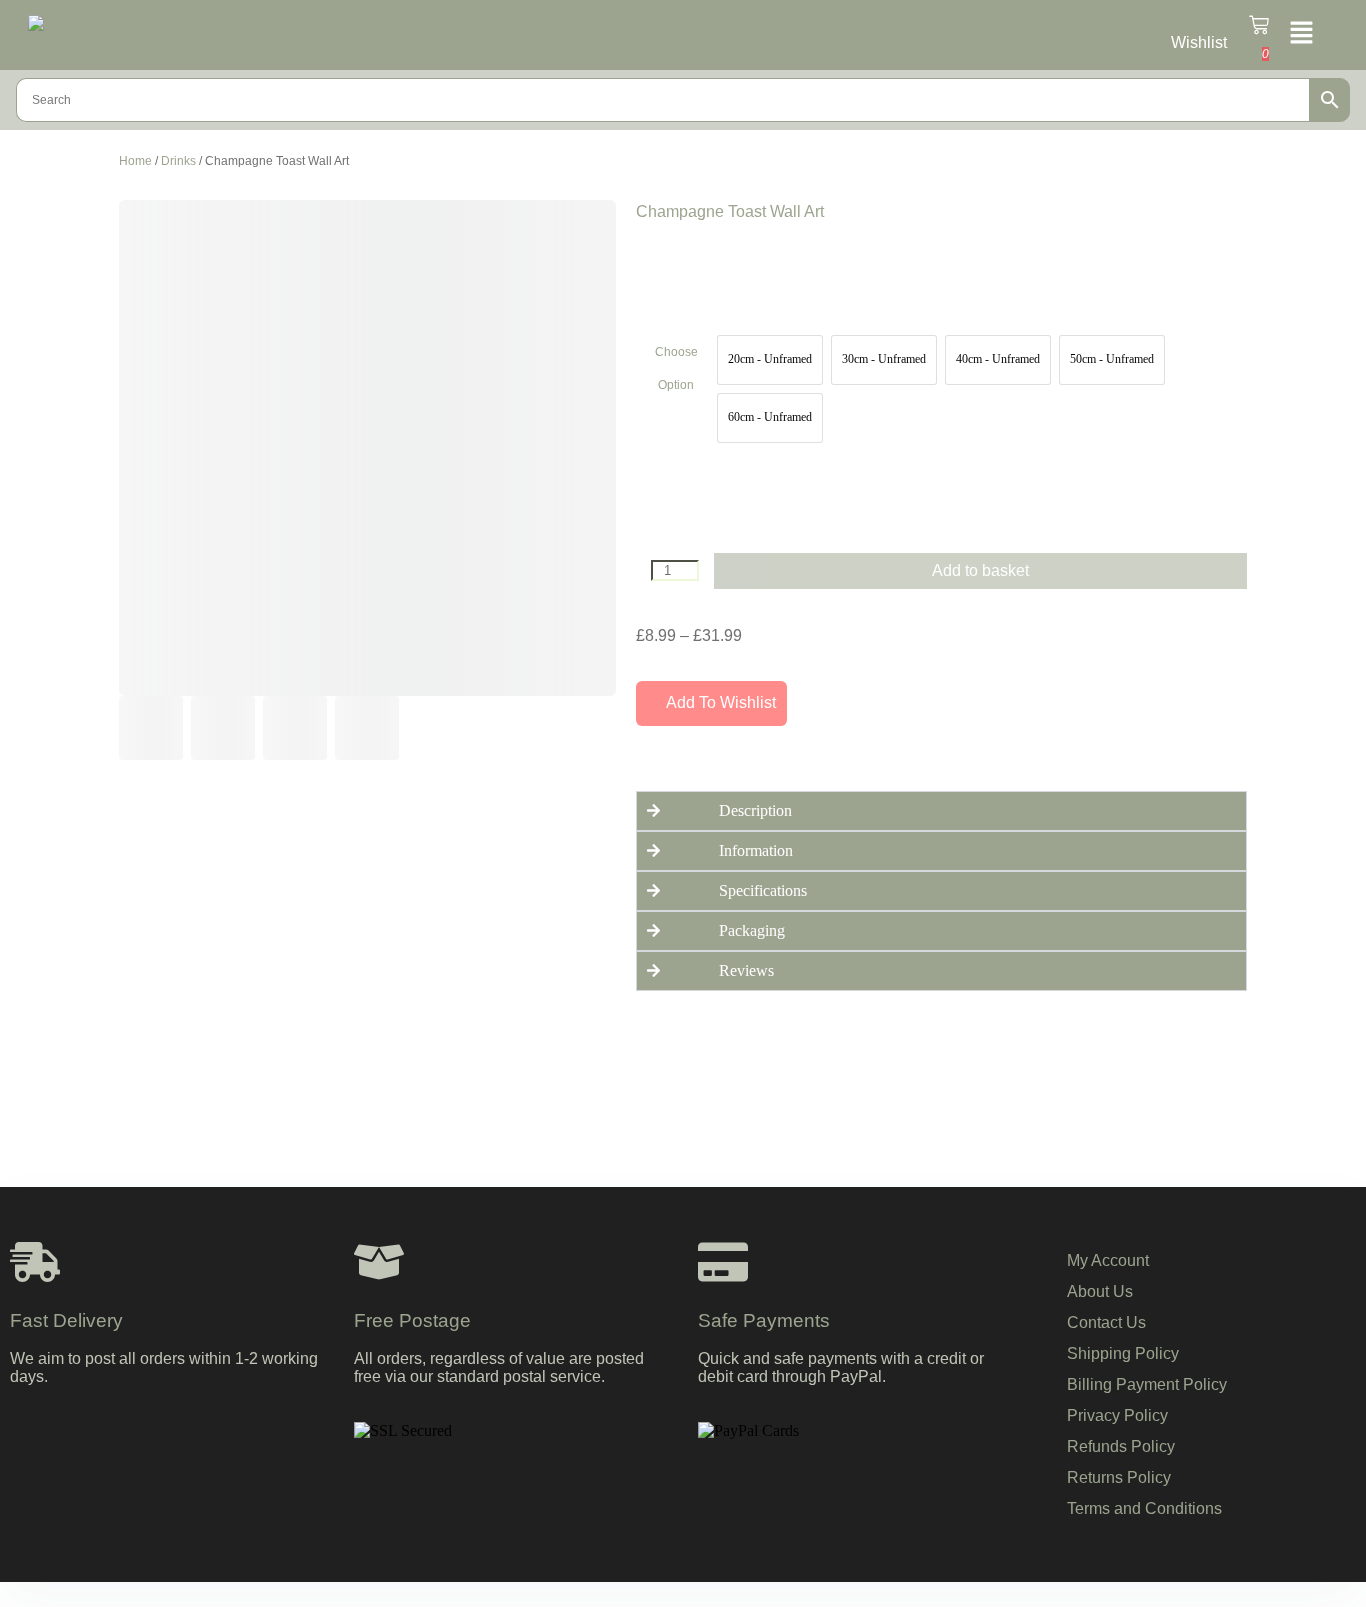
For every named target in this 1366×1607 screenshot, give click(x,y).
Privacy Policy (1117, 1415)
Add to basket (980, 570)
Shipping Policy (1123, 1353)
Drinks (178, 161)
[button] (1301, 34)
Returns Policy (1119, 1477)
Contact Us (1106, 1322)
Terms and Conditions (1144, 1508)
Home (135, 161)
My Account (1108, 1260)
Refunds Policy (1121, 1446)
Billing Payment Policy (1147, 1384)
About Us (1100, 1291)
